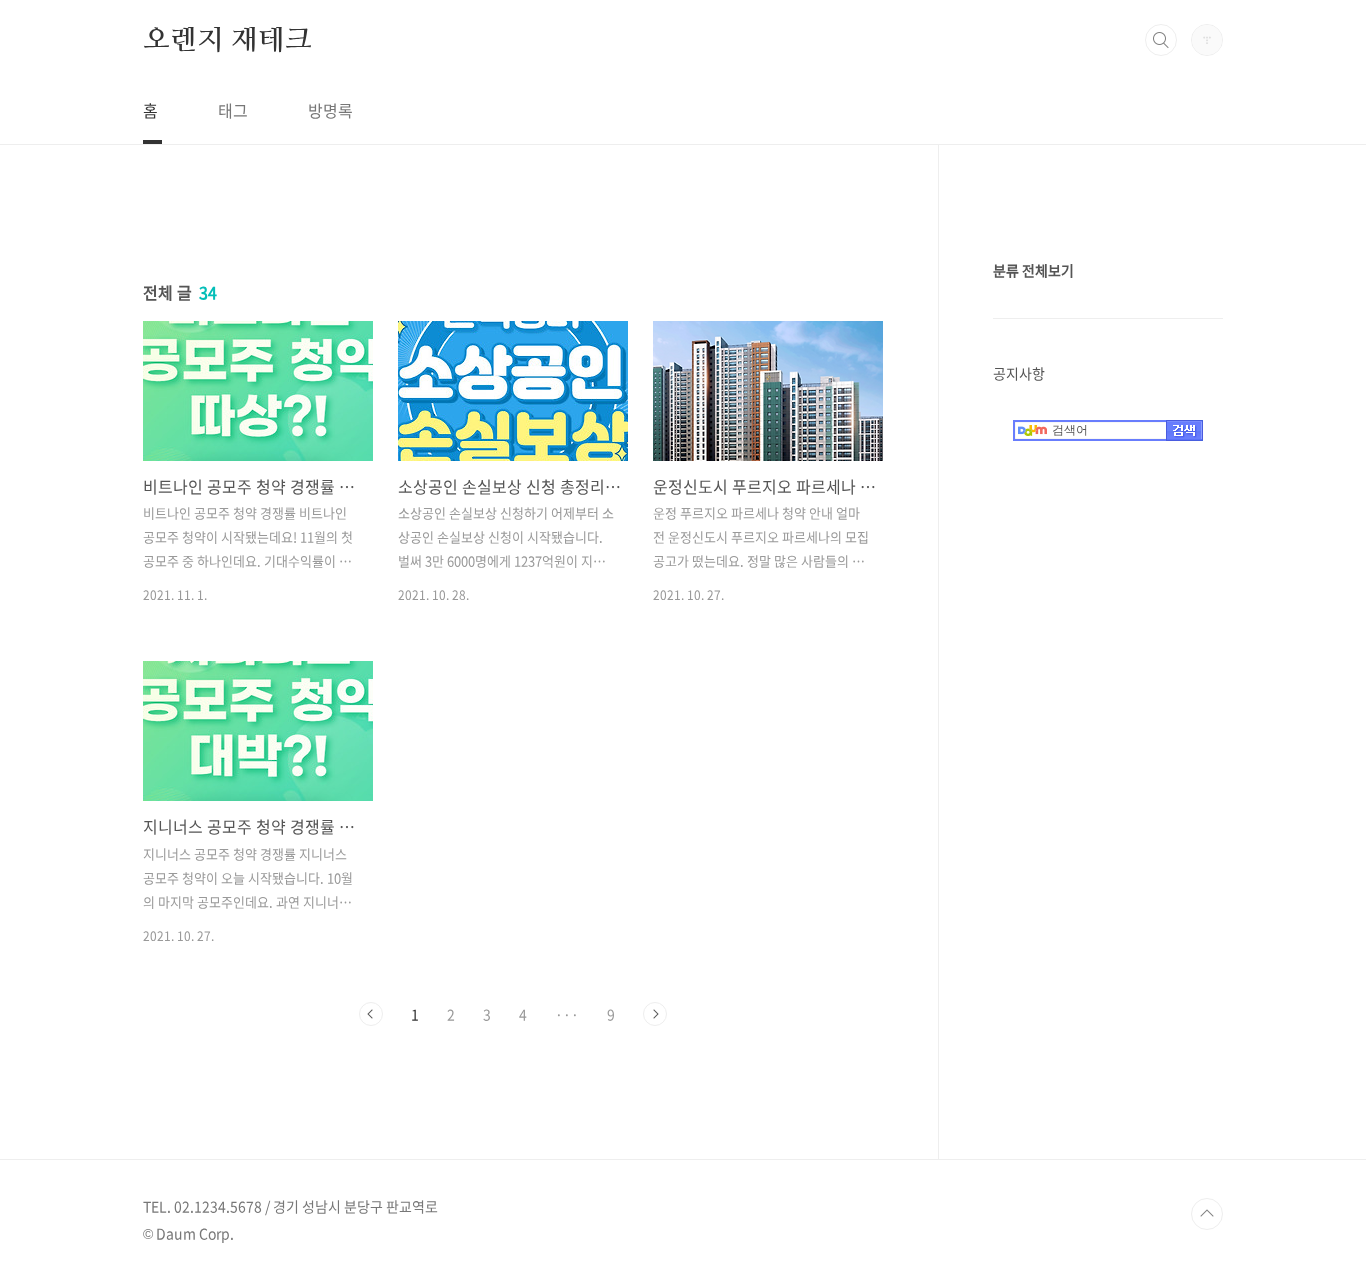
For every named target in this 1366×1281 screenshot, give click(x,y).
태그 (233, 110)
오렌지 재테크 (227, 39)
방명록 (330, 110)
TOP (1207, 1214)
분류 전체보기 (1033, 270)
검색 (1161, 40)
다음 (655, 1014)
